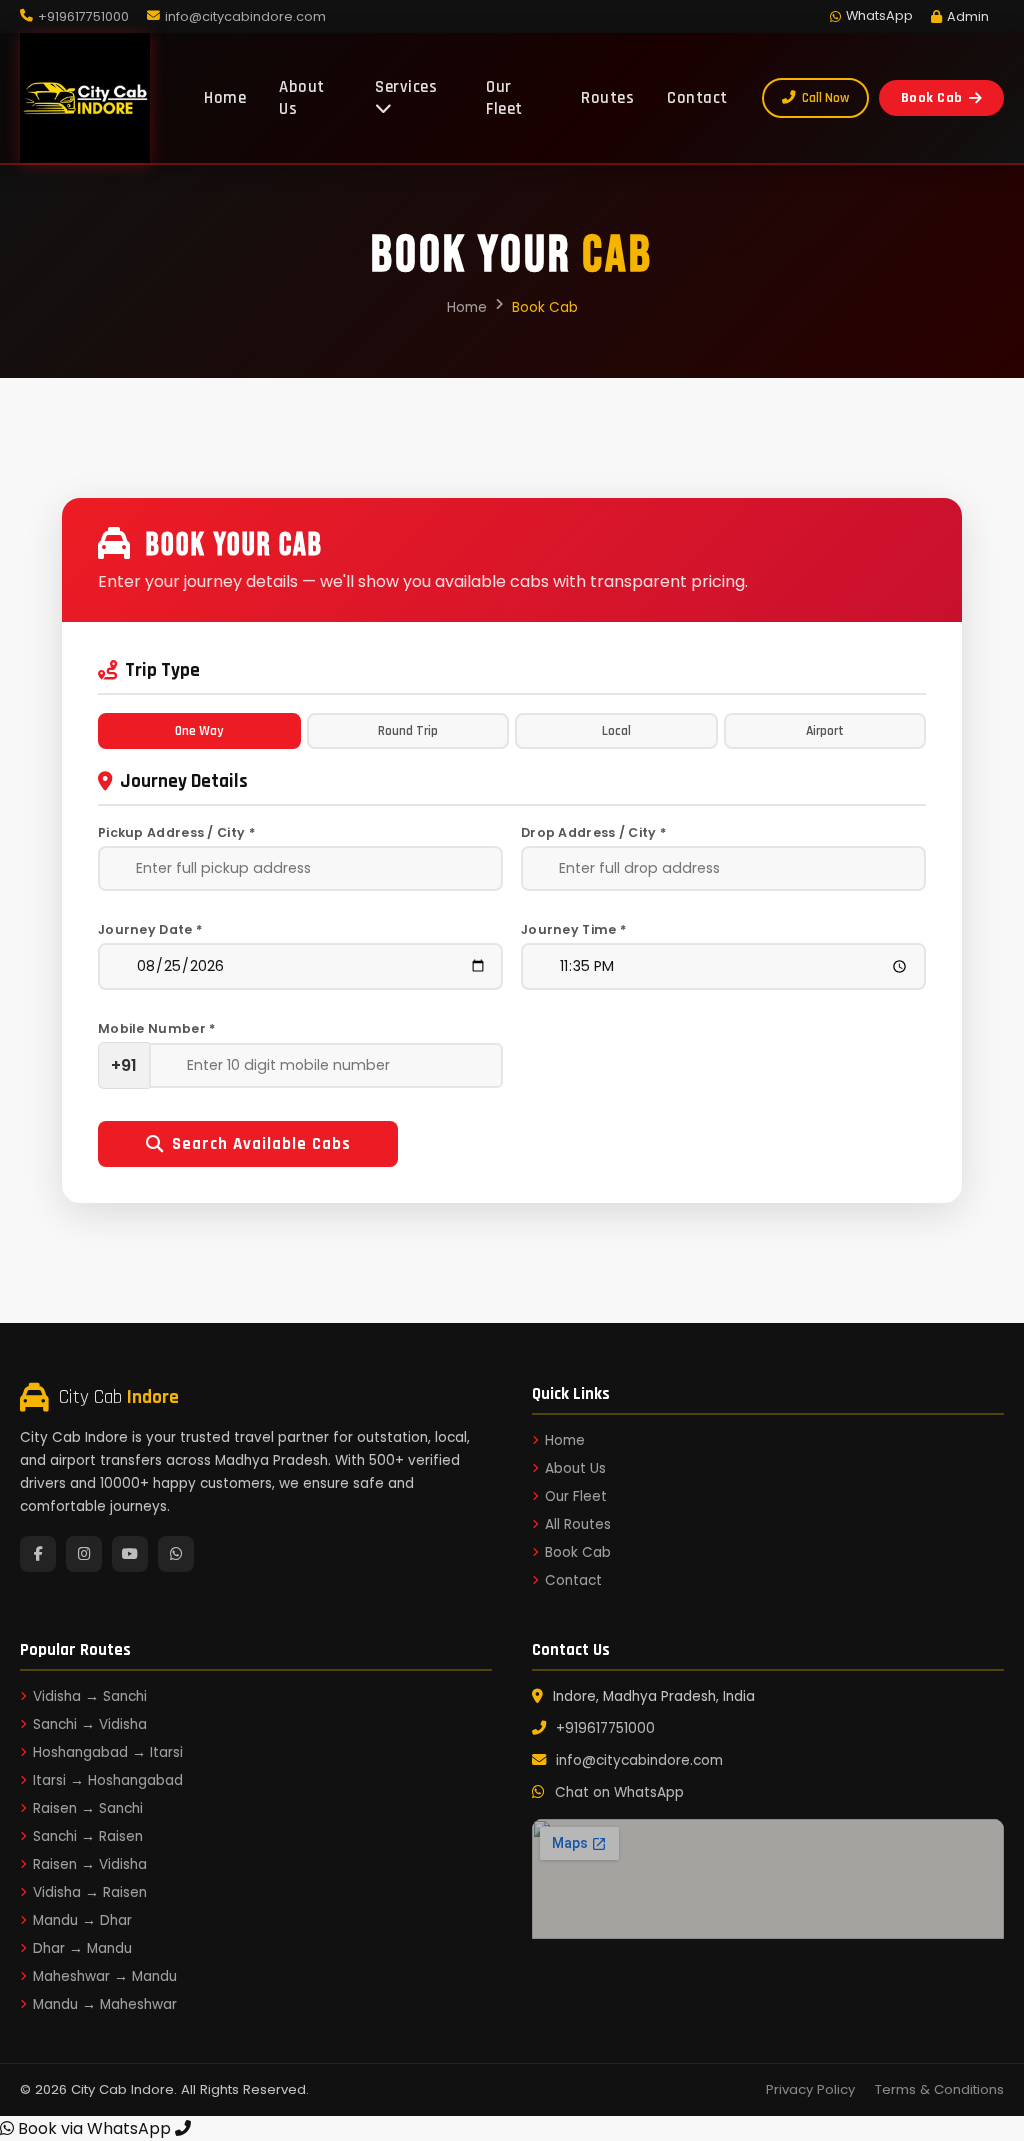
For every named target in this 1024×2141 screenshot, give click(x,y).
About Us (302, 98)
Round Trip (408, 731)
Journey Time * (573, 929)
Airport (825, 731)
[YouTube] (130, 1554)
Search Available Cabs (261, 1144)
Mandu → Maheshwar (105, 2004)
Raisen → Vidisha (90, 1864)
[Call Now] (183, 2128)
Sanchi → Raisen (88, 1836)
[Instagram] (84, 1554)
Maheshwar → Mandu (105, 1976)
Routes (607, 98)
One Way (199, 731)
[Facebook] (38, 1554)
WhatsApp (879, 15)
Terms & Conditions (939, 2089)
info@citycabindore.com (639, 1760)
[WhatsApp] (176, 1554)
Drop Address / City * (593, 832)
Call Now (825, 98)
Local (616, 731)
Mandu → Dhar (82, 1920)
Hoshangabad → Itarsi (108, 1752)
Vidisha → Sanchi (90, 1696)
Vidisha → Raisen (90, 1892)
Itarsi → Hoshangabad (108, 1780)
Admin (968, 16)
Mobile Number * (157, 1028)
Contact (697, 98)
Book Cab (932, 98)
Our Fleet (504, 98)
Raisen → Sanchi (88, 1808)
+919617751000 (605, 1728)
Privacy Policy (810, 2089)
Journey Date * (150, 929)
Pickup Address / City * (176, 832)
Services (406, 87)
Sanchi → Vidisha (90, 1724)
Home (225, 98)
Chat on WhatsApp (619, 1792)
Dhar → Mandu (82, 1948)
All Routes (578, 1524)
